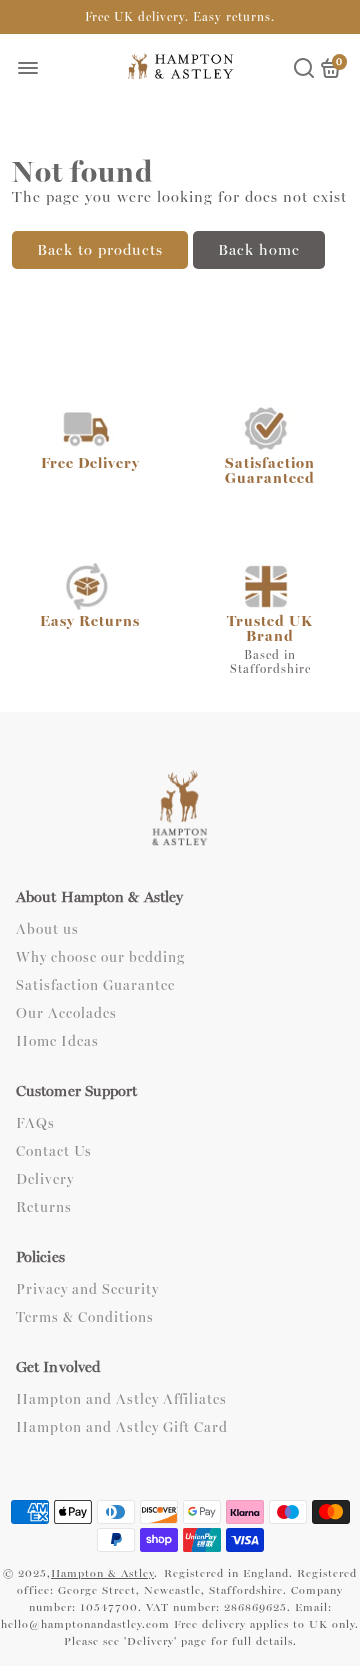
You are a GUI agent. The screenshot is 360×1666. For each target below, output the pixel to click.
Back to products (100, 250)
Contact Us (54, 1152)
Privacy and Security (87, 1290)
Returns (44, 1208)
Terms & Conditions (85, 1318)
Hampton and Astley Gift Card (122, 1428)
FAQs (35, 1124)
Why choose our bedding (100, 958)
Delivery (45, 1180)
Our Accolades (66, 1014)
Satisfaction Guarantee (95, 986)
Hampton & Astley (102, 1573)
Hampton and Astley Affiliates (121, 1400)
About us (47, 930)
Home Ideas (57, 1042)
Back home (259, 250)
